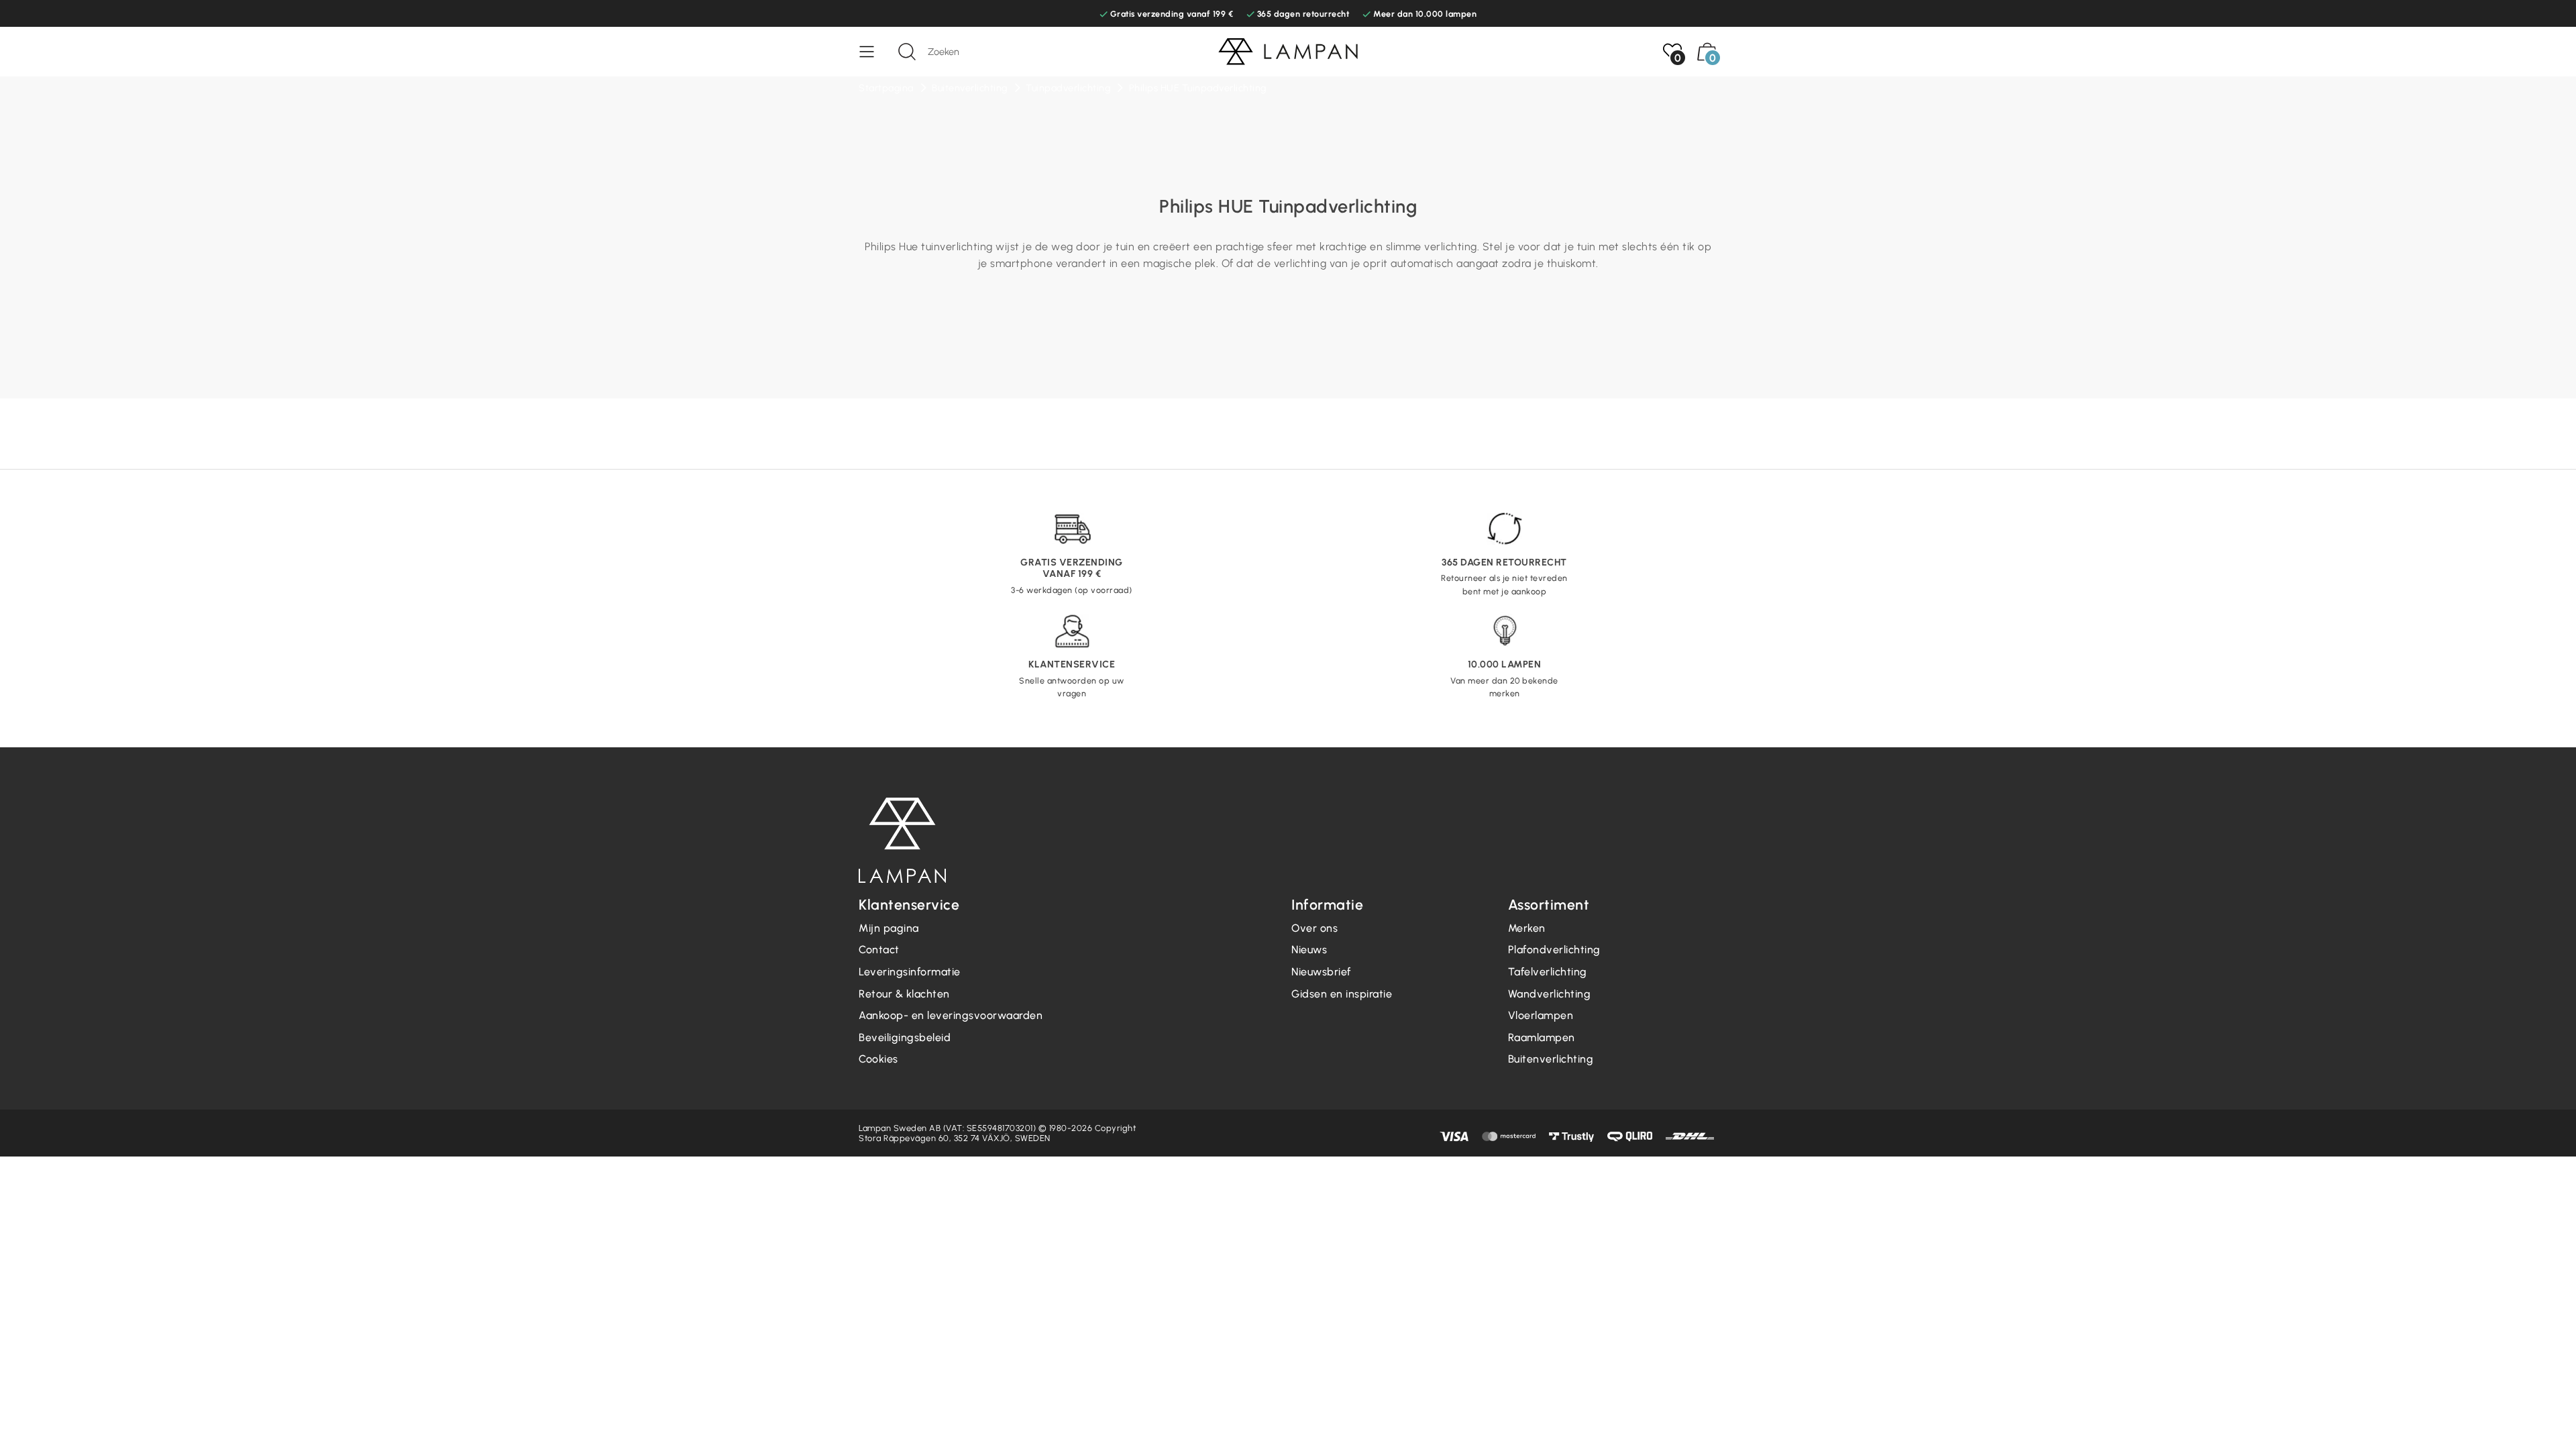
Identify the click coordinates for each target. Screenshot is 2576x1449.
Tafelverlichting (1548, 972)
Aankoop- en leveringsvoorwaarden (951, 1015)
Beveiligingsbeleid (905, 1037)
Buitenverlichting (1551, 1059)
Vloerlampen (1541, 1015)
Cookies (878, 1059)
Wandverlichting (1550, 994)
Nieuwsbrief (1321, 972)
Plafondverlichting (1554, 950)
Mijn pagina (889, 928)
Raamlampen (1542, 1037)
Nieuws (1309, 950)
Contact (879, 950)
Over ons (1314, 928)
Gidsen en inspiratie (1342, 994)
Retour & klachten (904, 994)
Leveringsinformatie (910, 972)
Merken (1527, 928)
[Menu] (873, 52)
